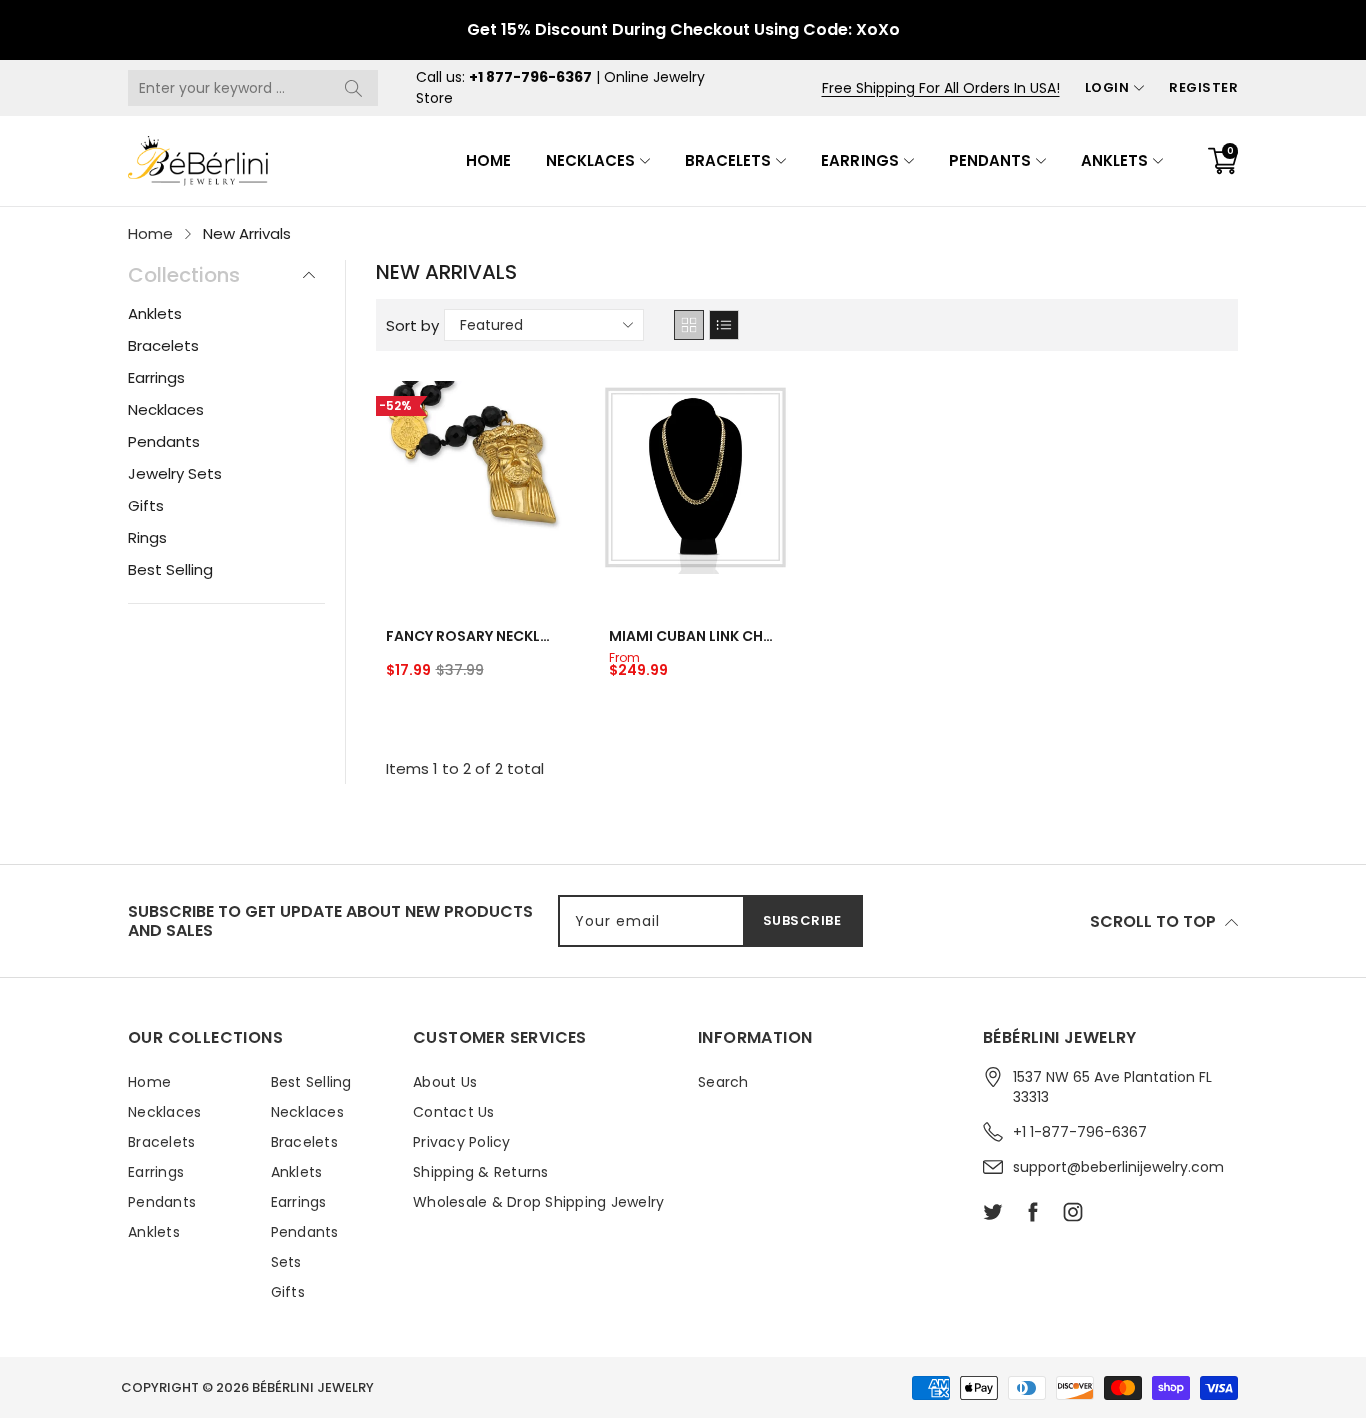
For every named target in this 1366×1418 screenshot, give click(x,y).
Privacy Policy (462, 1142)
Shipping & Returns (481, 1172)
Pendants (990, 160)
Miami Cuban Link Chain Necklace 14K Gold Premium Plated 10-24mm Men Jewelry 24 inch (695, 636)
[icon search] (353, 88)
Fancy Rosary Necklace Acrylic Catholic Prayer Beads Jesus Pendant (472, 636)
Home (488, 160)
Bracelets (728, 160)
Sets (286, 1262)
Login (1107, 87)
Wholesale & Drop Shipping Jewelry (538, 1202)
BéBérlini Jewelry (313, 1387)
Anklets (1114, 160)
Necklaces (590, 160)
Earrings (859, 160)
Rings (147, 537)
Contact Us (454, 1112)
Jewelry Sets (175, 473)
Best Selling (170, 569)
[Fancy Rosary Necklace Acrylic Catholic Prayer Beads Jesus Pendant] (472, 477)
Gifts (146, 505)
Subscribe (802, 920)
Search (723, 1082)
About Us (445, 1082)
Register (1203, 87)
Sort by (412, 325)
